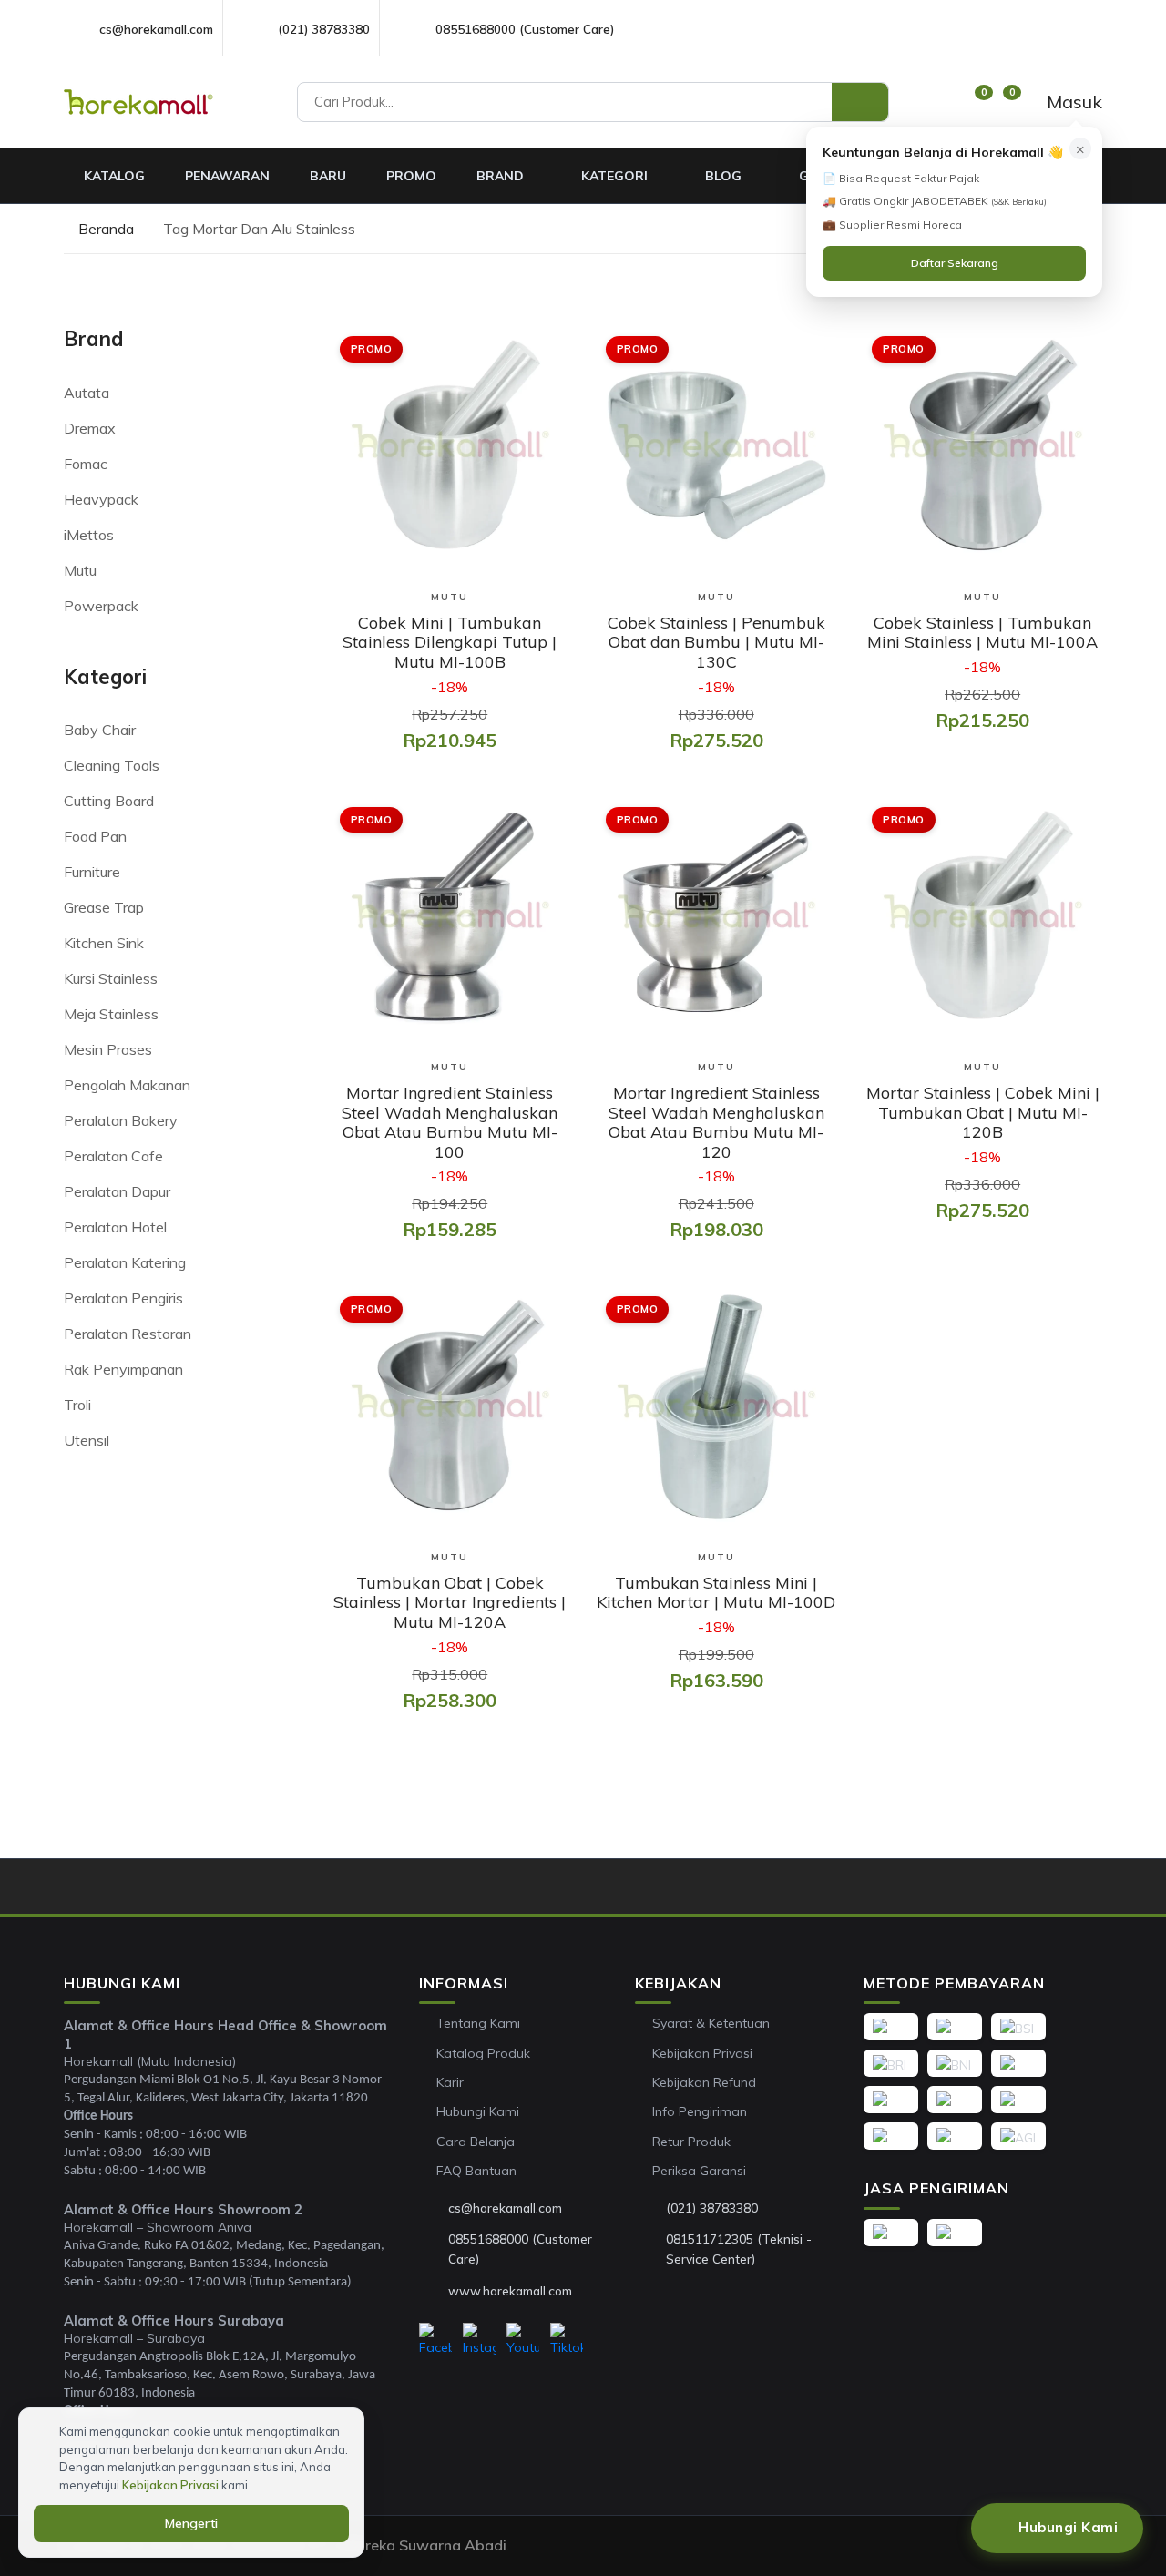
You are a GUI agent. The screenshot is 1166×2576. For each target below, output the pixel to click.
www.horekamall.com (510, 2290)
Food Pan (95, 836)
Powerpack (101, 606)
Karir (450, 2082)
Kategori (616, 176)
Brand (502, 176)
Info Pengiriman (700, 2111)
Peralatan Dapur (117, 1191)
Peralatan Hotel (115, 1227)
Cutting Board (109, 801)
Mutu (80, 570)
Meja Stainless (111, 1014)
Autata (87, 393)
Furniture (92, 872)
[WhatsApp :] (434, 2250)
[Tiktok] (567, 2340)
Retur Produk (691, 2142)
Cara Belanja (476, 2142)
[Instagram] (479, 2340)
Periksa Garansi (699, 2171)
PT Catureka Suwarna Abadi (408, 2545)
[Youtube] (523, 2340)
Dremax (90, 428)
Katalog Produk (483, 2053)
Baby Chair (100, 730)
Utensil (87, 1440)
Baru (328, 176)
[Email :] (434, 2208)
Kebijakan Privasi (702, 2053)
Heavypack (101, 499)
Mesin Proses (108, 1049)
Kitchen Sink (104, 943)
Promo (411, 176)
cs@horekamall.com (156, 29)
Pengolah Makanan (127, 1085)
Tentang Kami (478, 2023)
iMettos (89, 535)
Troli (77, 1405)
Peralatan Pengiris (123, 1298)
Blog (725, 176)
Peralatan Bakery (121, 1120)
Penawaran (227, 176)
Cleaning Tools (112, 765)
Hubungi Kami (478, 2111)
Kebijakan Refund (704, 2082)
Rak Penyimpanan (123, 1369)
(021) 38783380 (324, 29)
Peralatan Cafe (113, 1156)
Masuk (1072, 102)
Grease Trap (104, 907)
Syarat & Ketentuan (711, 2023)
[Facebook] (435, 2340)
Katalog (114, 176)
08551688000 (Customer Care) (525, 29)
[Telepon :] (651, 2208)
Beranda (104, 229)
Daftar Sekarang (955, 263)
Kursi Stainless (111, 978)
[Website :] (434, 2291)
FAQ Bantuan (476, 2171)
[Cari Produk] (860, 102)
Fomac (86, 464)
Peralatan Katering (125, 1262)
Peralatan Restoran (128, 1334)
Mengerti (191, 2523)
